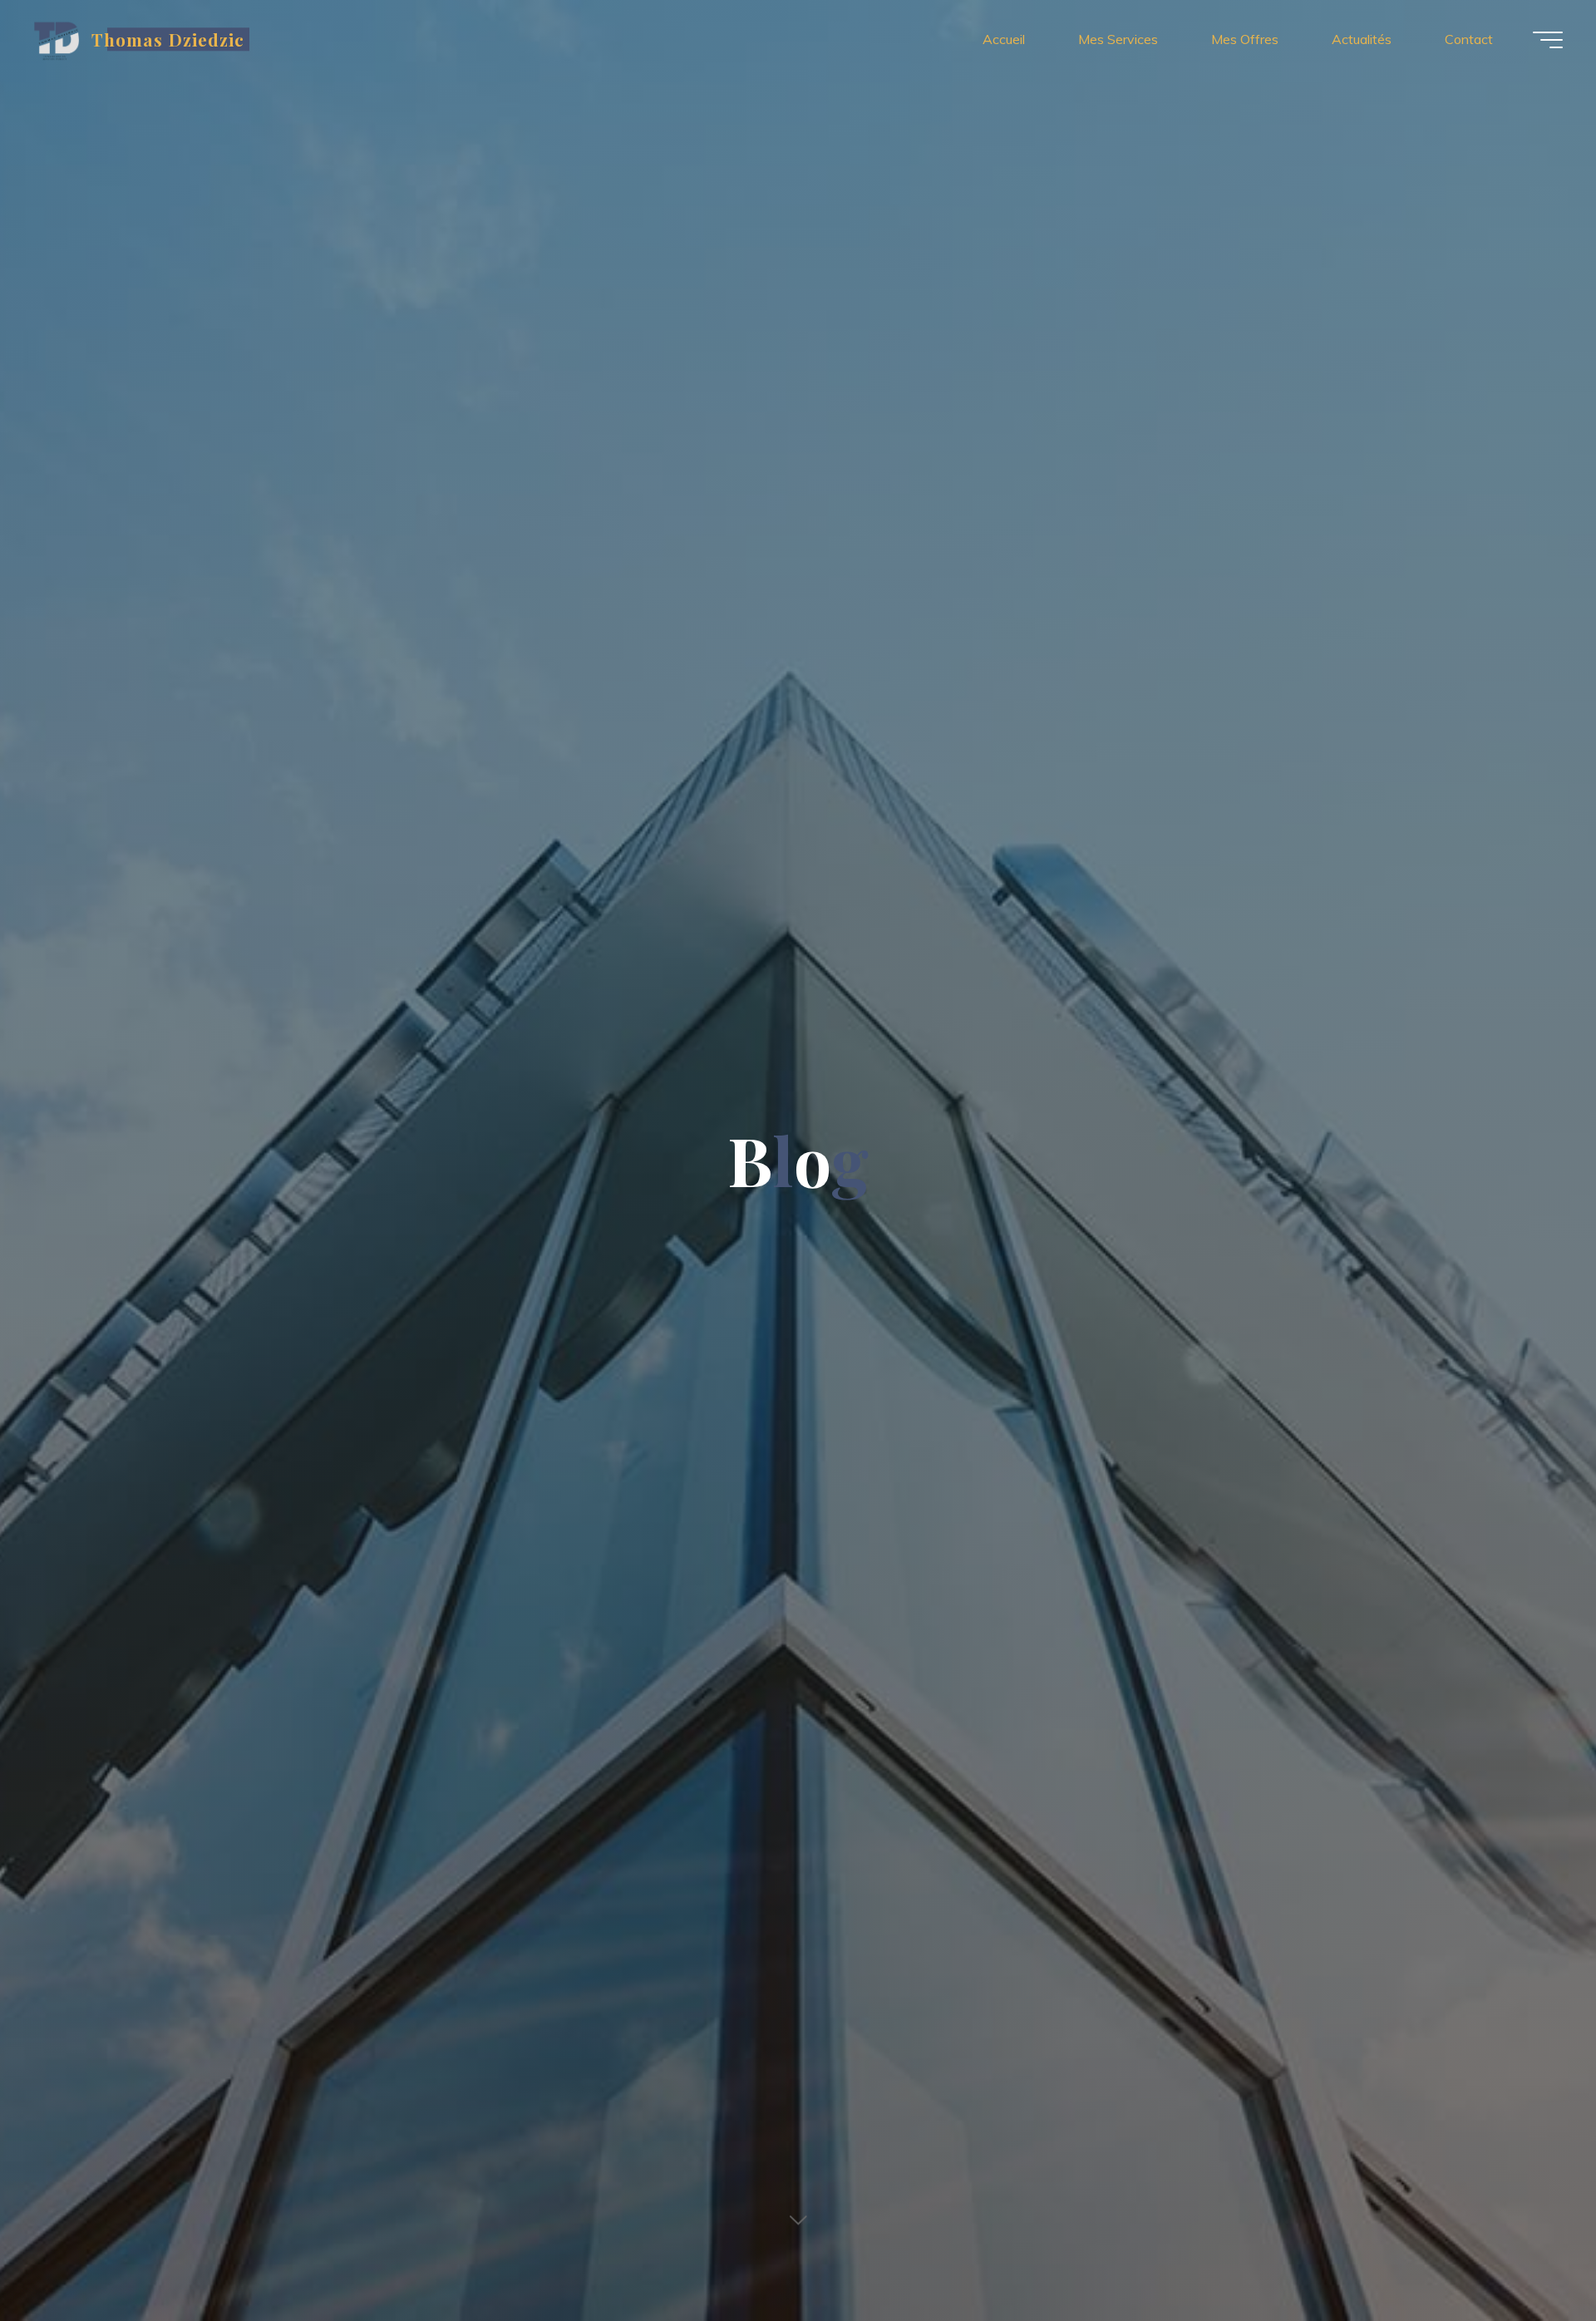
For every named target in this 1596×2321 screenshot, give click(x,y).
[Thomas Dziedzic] (57, 39)
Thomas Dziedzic (168, 39)
